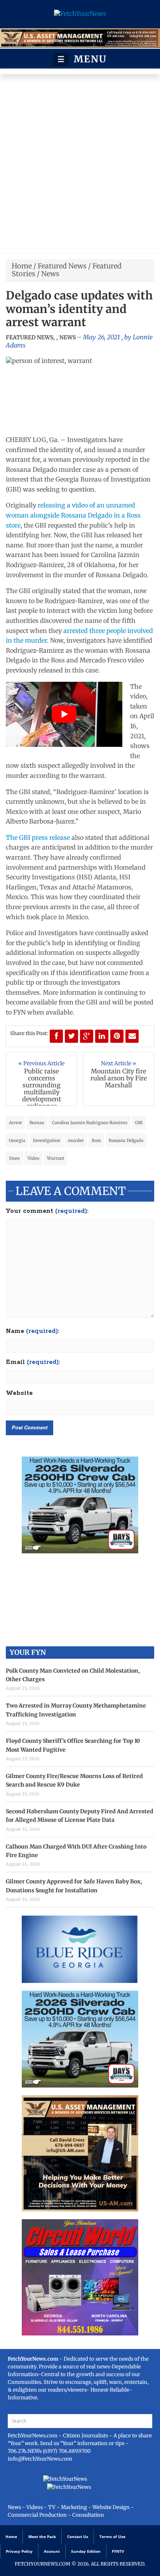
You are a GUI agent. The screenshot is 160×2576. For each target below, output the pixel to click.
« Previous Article (41, 1063)
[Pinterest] (117, 1036)
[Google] (87, 1036)
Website (19, 1393)
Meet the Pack (42, 2536)
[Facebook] (56, 1036)
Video (33, 1158)
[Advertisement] (80, 165)
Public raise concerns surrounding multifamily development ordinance (42, 1089)
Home (22, 266)
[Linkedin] (102, 1036)
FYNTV (118, 2551)
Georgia (17, 1140)
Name (33, 1331)
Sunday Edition (86, 2551)
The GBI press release (38, 837)
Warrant (56, 1158)
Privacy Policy (19, 2551)
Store (14, 1158)
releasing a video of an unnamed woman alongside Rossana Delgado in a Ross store (73, 515)
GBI (139, 1123)
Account (52, 2551)
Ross (96, 1140)
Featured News (62, 266)
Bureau (37, 1123)
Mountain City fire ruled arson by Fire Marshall (119, 1078)
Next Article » (119, 1063)
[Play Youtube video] (64, 715)
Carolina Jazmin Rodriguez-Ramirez (90, 1123)
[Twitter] (71, 1036)
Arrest (15, 1123)
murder (76, 1140)
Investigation (47, 1140)
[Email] (132, 1036)
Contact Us (78, 2536)
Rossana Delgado (126, 1140)
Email (33, 1362)
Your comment (47, 1211)
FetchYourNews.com (33, 2436)
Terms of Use (112, 2536)
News (50, 274)
